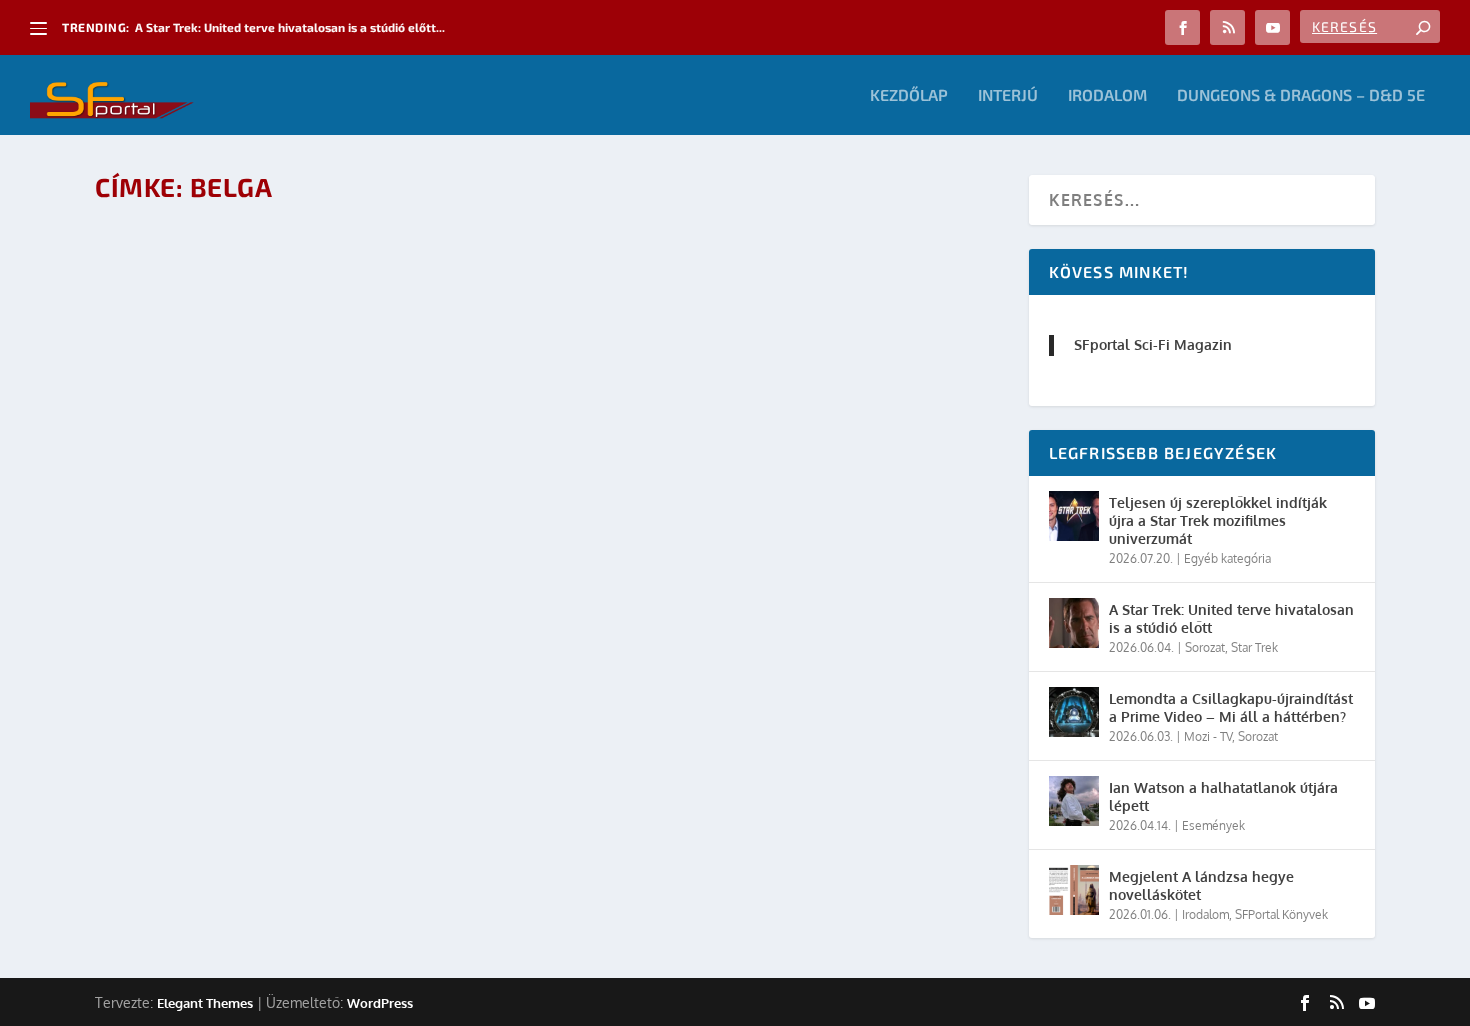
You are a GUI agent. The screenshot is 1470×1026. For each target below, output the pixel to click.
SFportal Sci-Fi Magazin (1153, 344)
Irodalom (1107, 95)
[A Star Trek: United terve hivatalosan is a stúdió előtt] (1074, 623)
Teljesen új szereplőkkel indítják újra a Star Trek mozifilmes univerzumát (1218, 520)
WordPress (380, 1003)
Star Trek (1254, 647)
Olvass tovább (186, 332)
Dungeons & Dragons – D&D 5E (1301, 95)
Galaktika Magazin (632, 277)
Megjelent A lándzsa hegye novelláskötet (1201, 885)
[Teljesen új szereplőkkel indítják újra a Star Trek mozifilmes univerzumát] (1074, 516)
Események (1213, 825)
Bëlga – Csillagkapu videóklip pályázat (287, 245)
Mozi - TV (423, 277)
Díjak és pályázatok (342, 277)
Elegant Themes (205, 1003)
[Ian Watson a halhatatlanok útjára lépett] (1074, 801)
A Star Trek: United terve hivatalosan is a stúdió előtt (1231, 618)
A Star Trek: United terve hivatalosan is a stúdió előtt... (290, 27)
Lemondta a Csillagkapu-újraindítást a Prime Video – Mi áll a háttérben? (1231, 707)
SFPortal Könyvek (1281, 914)
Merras (193, 277)
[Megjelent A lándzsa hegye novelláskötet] (1074, 890)
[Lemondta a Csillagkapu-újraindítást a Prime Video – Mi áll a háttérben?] (1074, 712)
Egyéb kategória (1227, 558)
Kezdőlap (909, 95)
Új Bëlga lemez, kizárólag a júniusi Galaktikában (740, 245)
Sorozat (1205, 647)
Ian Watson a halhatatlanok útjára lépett (1223, 796)
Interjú (1008, 95)
